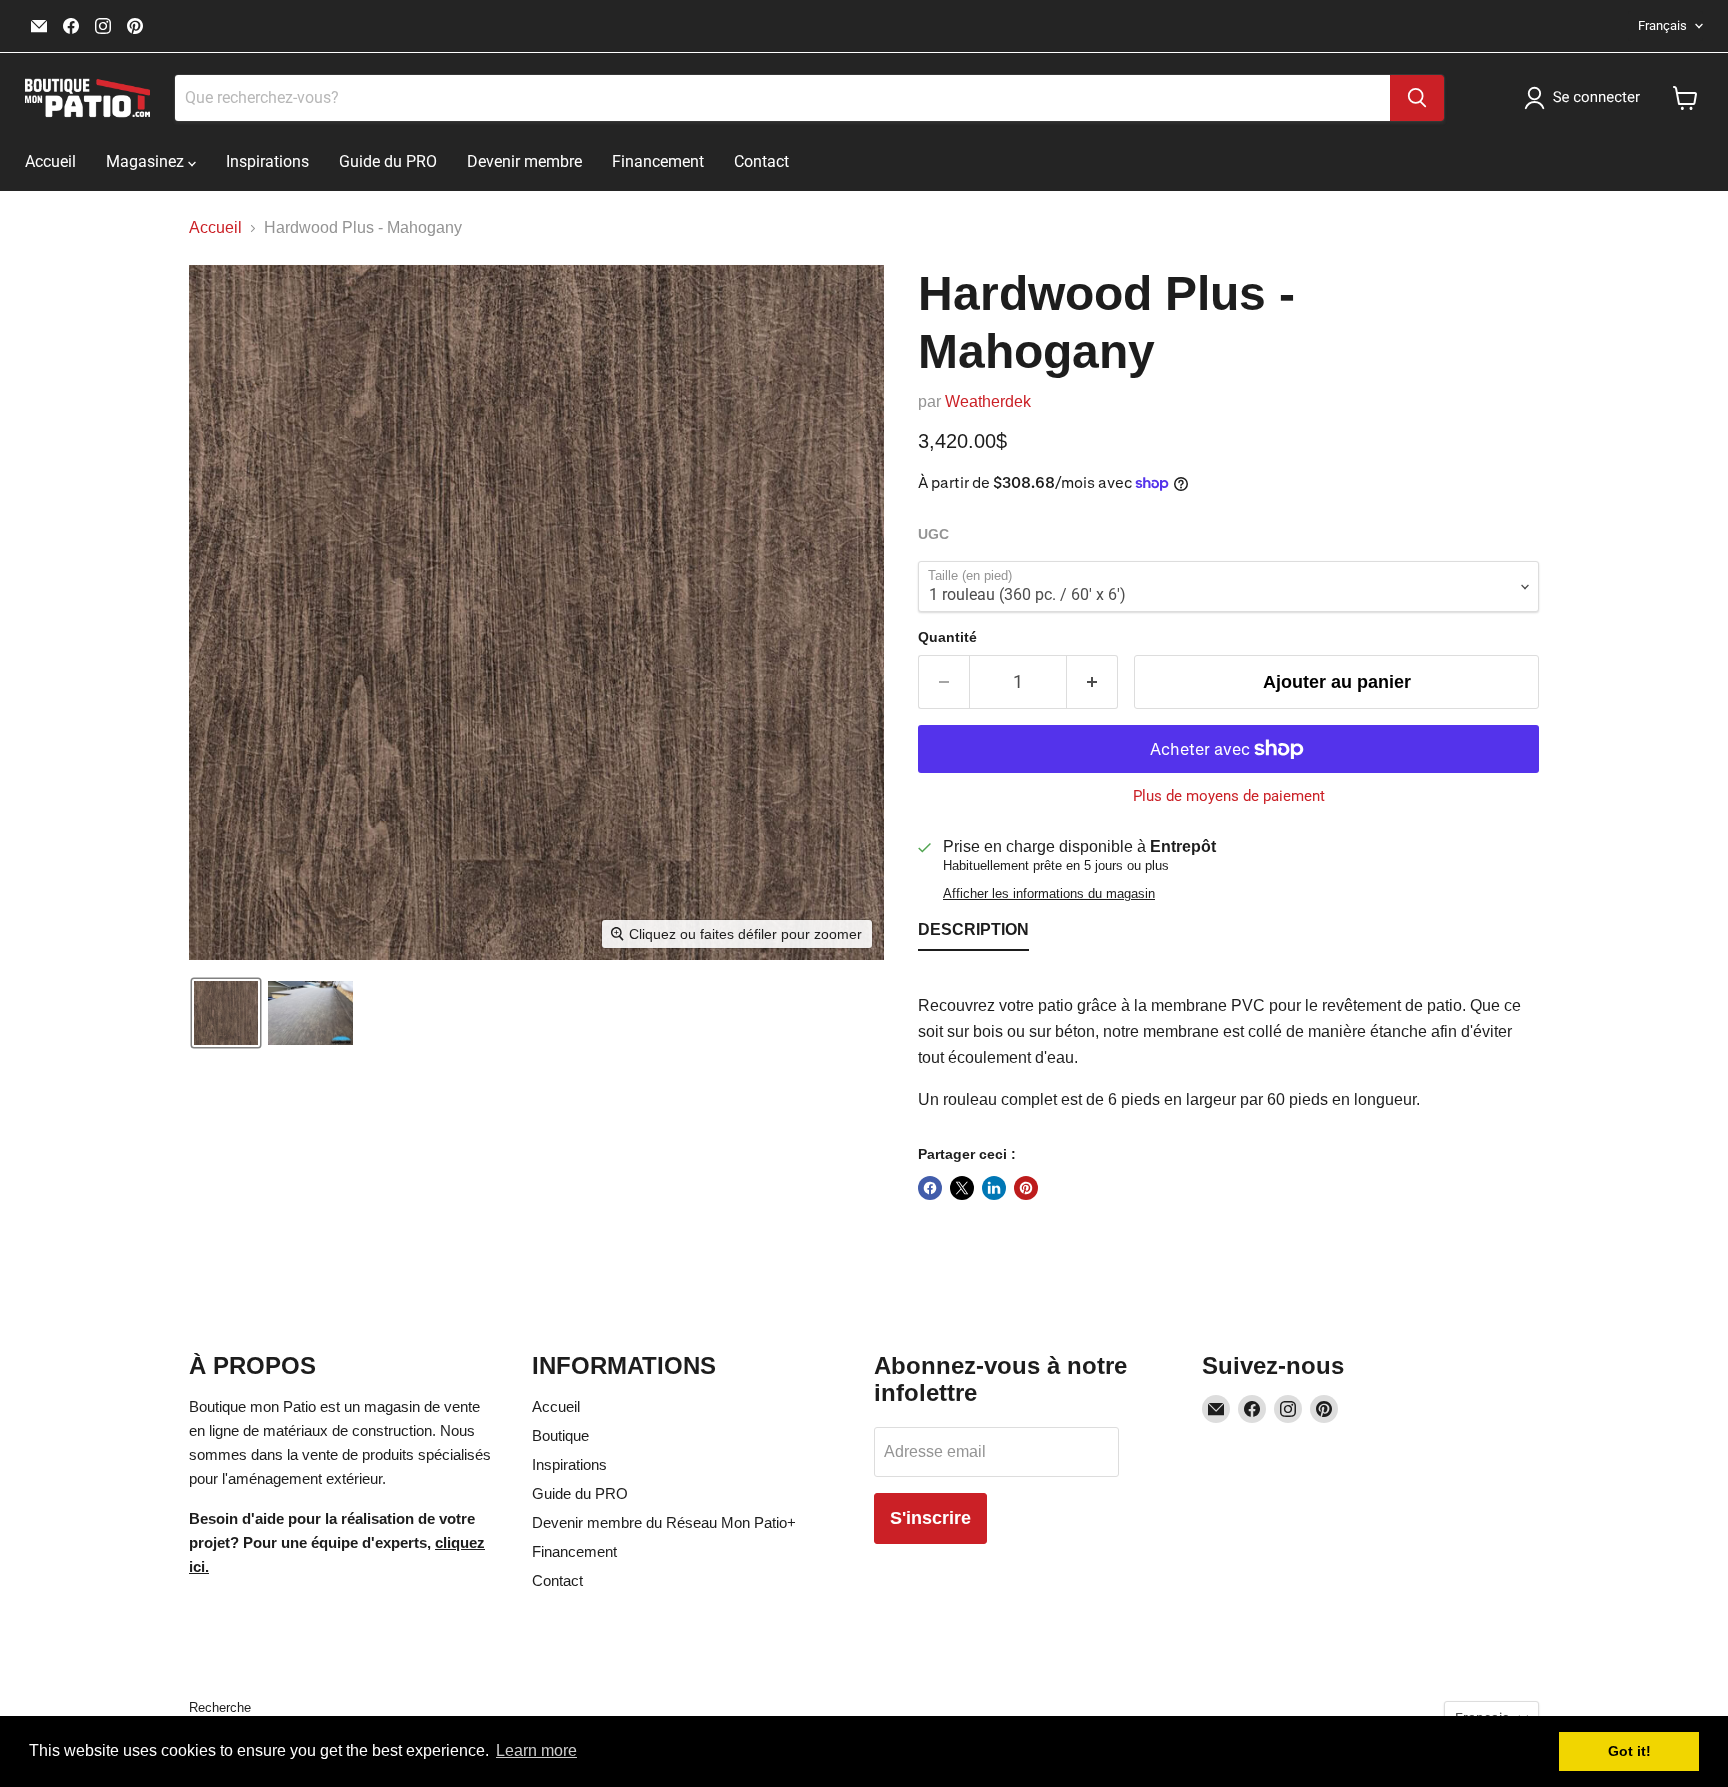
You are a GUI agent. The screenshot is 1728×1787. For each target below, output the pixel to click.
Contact (761, 161)
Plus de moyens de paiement (1229, 796)
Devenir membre (524, 161)
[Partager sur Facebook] (930, 1188)
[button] (1586, 98)
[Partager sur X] (962, 1188)
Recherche (220, 1707)
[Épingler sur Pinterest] (1026, 1188)
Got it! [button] (1629, 1751)
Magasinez (147, 161)
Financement (658, 161)
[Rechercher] (1417, 98)
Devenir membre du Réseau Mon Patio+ (664, 1522)
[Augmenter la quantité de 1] (1092, 682)
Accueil (50, 161)
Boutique (560, 1435)
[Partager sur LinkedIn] (994, 1188)
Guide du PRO (388, 161)
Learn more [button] (536, 1750)
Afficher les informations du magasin (1049, 894)
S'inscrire (930, 1518)
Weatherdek (988, 401)
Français (1662, 25)
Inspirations (267, 161)
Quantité (947, 637)
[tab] (973, 934)
